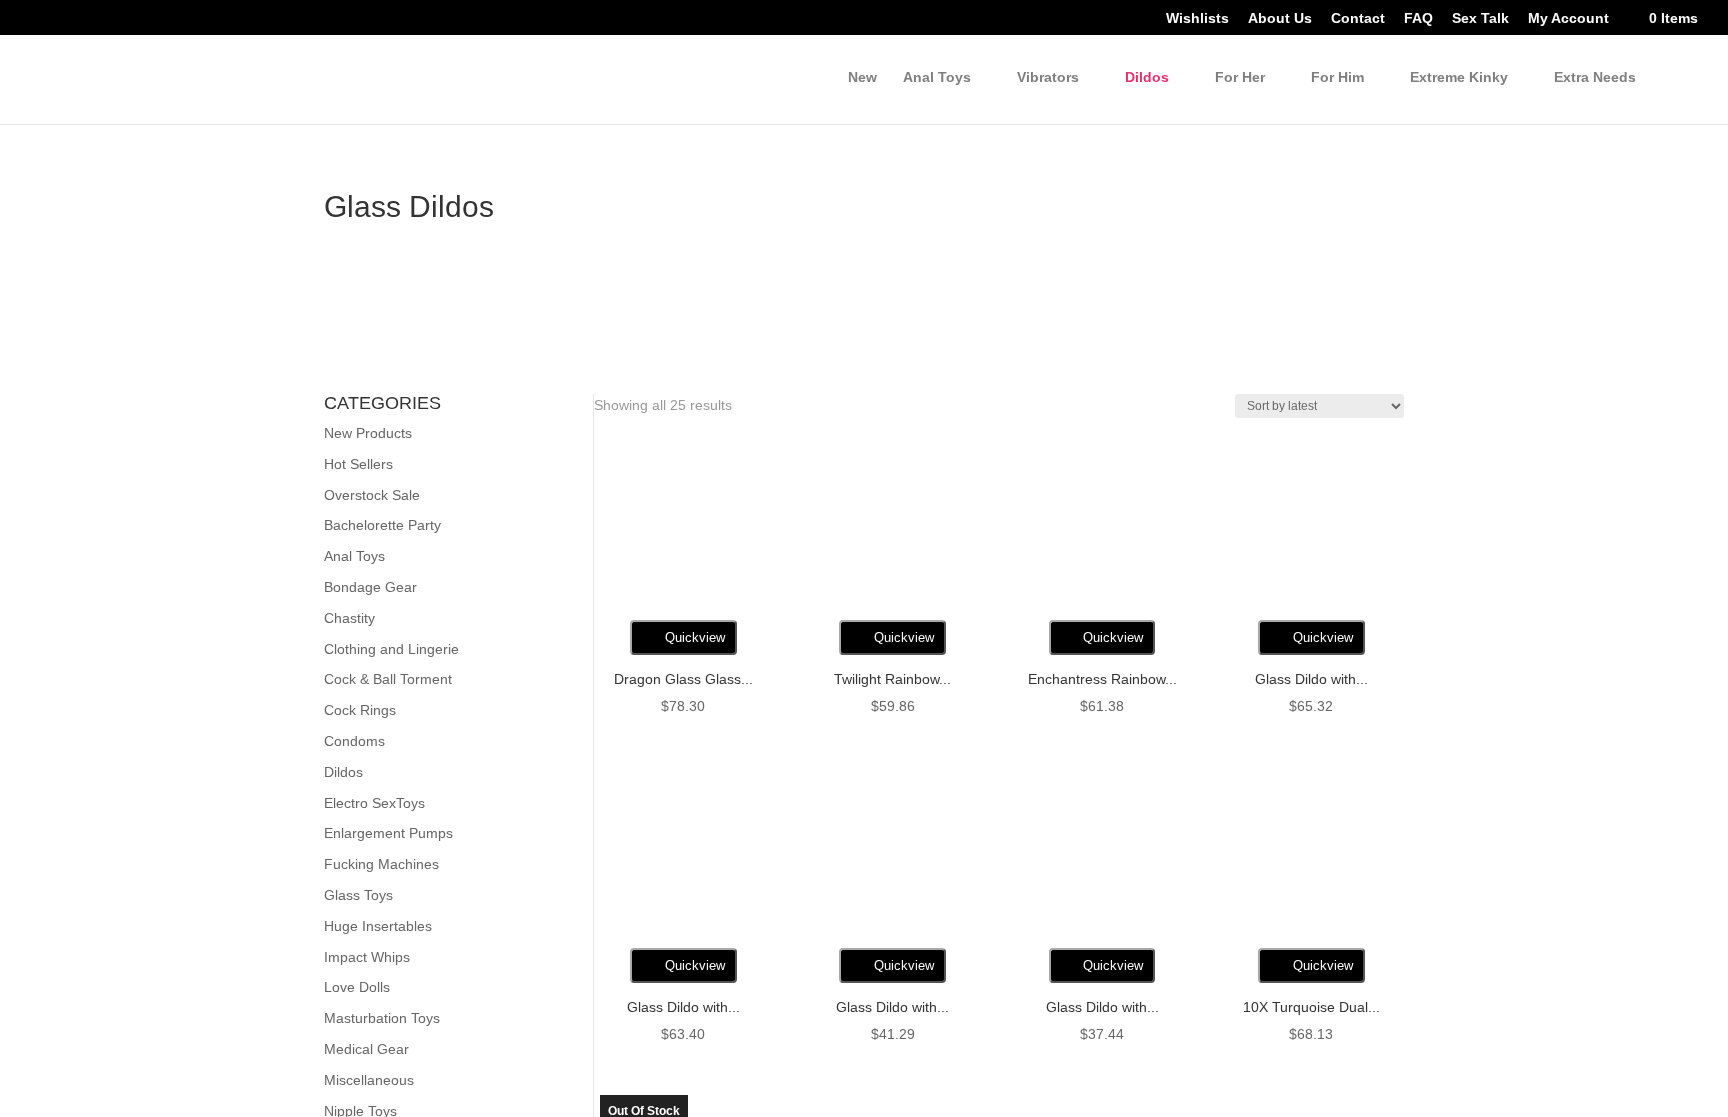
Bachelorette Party (385, 525)
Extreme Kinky (1454, 78)
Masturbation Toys (385, 1018)
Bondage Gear (371, 587)
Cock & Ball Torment (392, 679)
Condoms (355, 741)
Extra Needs (1593, 78)
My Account (1562, 20)
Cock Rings (359, 710)
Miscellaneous (370, 1080)
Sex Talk (1472, 20)
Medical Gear (366, 1049)
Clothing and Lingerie (392, 649)
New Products (370, 433)
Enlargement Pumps (389, 833)
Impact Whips (368, 957)
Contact (1349, 20)
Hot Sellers (359, 464)
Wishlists (1188, 20)
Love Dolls (358, 987)
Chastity (350, 618)
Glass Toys (359, 895)
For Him (1331, 78)
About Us (1270, 20)
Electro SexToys (376, 803)
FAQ (1410, 20)
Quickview (693, 642)
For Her (1233, 78)
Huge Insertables (378, 926)
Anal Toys (356, 556)
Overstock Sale (372, 495)
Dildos (1140, 78)
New (851, 78)
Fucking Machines (381, 864)
